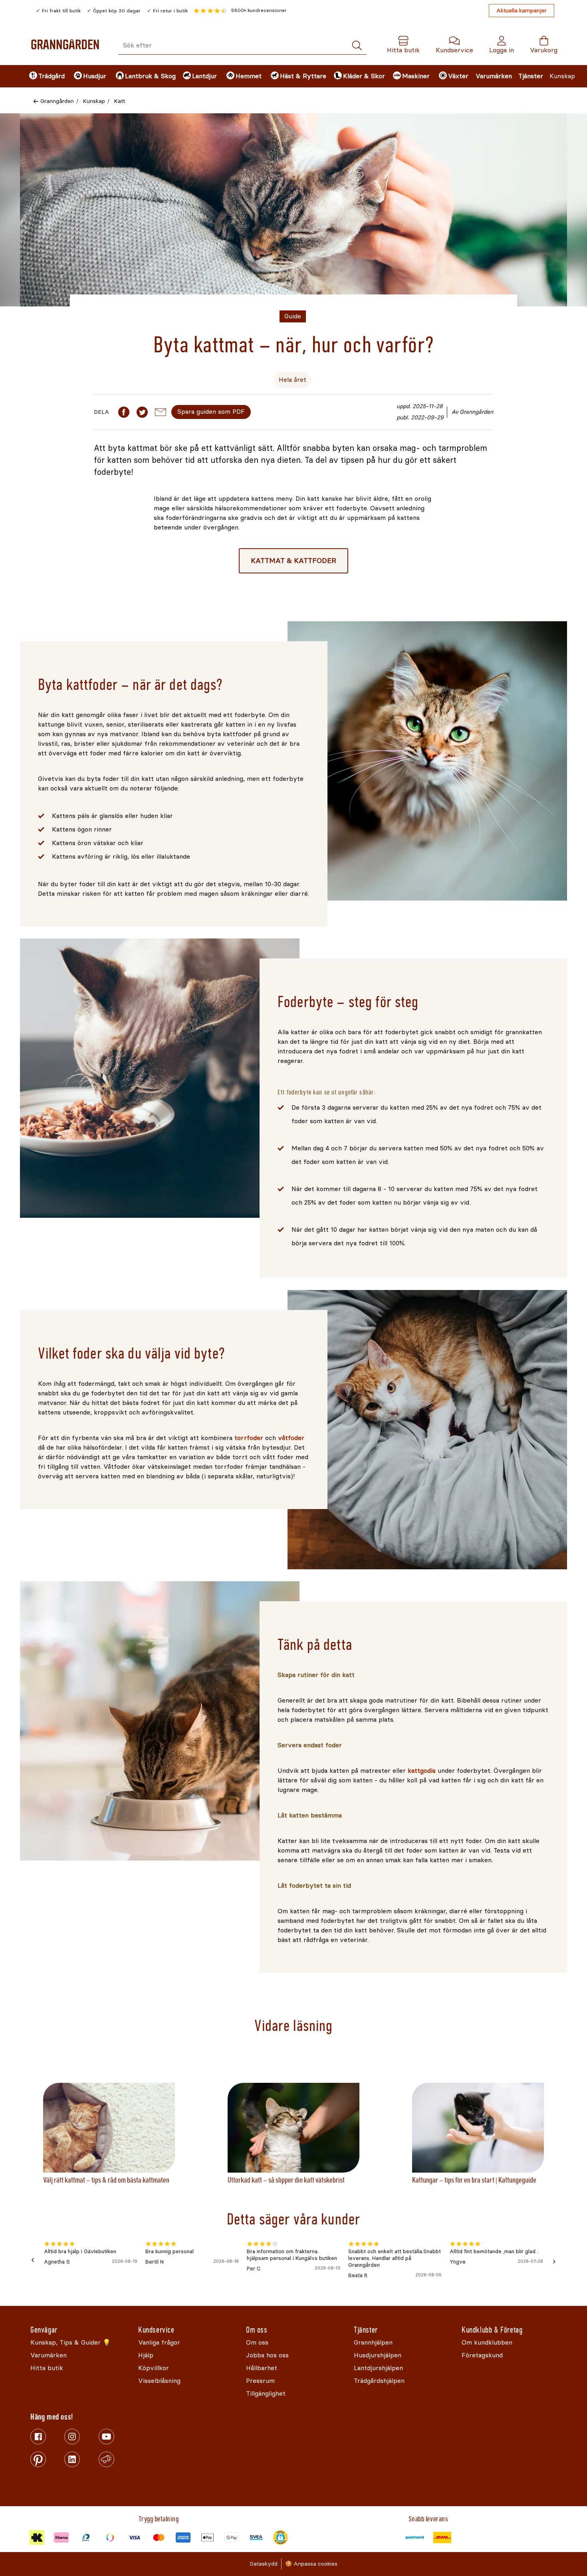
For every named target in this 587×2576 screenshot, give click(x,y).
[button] (240, 11)
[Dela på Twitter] (142, 412)
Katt (119, 101)
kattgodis (422, 1771)
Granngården (57, 101)
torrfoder (249, 1438)
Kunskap (562, 76)
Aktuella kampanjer (522, 11)
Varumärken (494, 76)
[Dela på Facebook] (124, 412)
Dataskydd (264, 2564)
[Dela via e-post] (161, 412)
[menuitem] (45, 76)
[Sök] (357, 46)
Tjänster (531, 76)
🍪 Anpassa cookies (311, 2564)
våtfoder (291, 1438)
